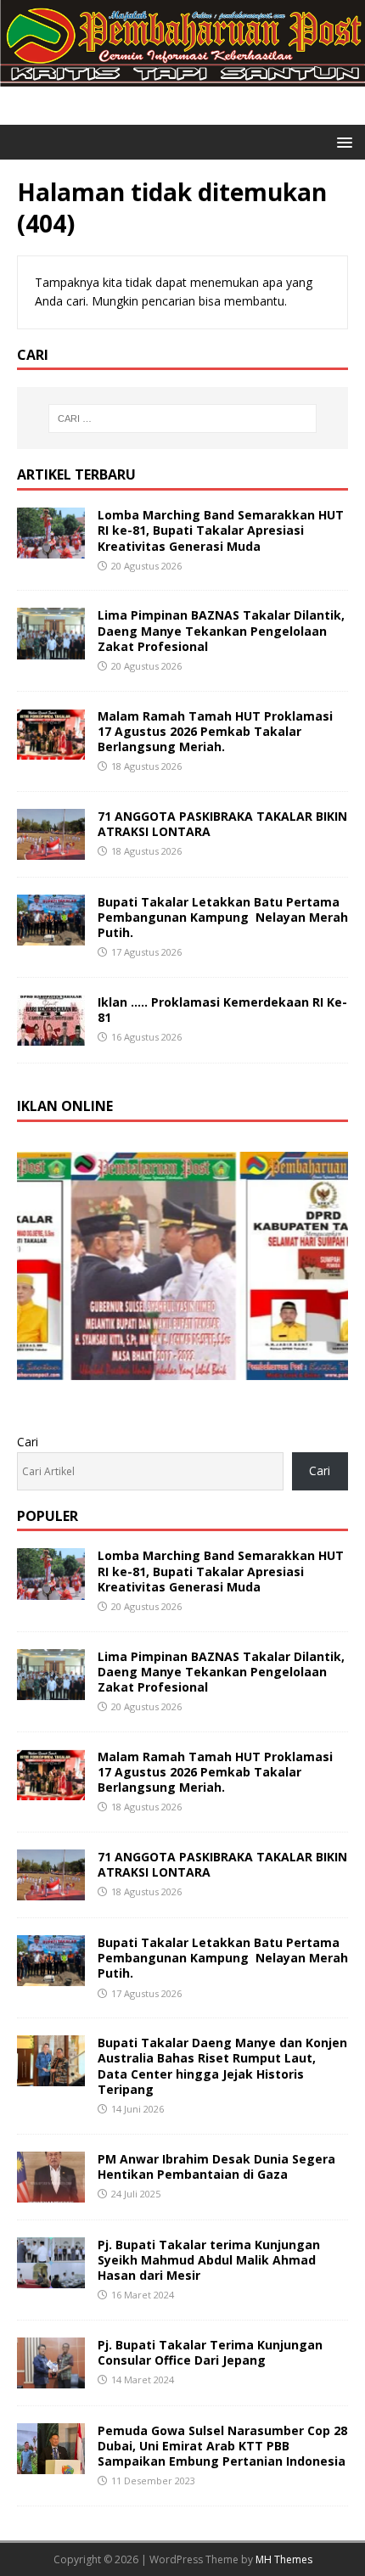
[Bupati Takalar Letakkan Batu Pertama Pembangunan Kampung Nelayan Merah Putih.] (51, 936)
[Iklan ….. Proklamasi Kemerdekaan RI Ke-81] (51, 1036)
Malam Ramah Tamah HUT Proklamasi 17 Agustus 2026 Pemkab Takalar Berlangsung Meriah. (215, 731)
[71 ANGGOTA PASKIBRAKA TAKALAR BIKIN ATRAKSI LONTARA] (51, 849)
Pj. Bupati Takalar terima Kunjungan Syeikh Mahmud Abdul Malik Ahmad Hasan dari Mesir (209, 2260)
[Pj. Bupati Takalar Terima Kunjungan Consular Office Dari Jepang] (51, 2379)
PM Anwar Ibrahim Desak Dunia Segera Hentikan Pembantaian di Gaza (216, 2166)
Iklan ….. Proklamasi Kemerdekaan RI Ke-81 (222, 1010)
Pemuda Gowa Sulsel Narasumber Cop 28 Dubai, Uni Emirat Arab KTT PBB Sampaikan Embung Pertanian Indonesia (222, 2446)
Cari (28, 1442)
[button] (342, 141)
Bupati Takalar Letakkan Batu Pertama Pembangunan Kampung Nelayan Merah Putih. (223, 917)
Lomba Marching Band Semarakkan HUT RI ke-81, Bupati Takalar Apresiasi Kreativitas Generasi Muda (221, 530)
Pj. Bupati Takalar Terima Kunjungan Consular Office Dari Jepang (210, 2352)
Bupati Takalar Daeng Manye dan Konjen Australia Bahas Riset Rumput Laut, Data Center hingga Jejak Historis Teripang (222, 2066)
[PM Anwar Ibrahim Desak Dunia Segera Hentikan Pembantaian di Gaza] (51, 2192)
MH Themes (284, 2559)
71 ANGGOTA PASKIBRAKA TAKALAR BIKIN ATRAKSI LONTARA (222, 824)
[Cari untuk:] (183, 418)
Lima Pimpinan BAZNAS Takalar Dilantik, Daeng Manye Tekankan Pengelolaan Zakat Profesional (221, 630)
